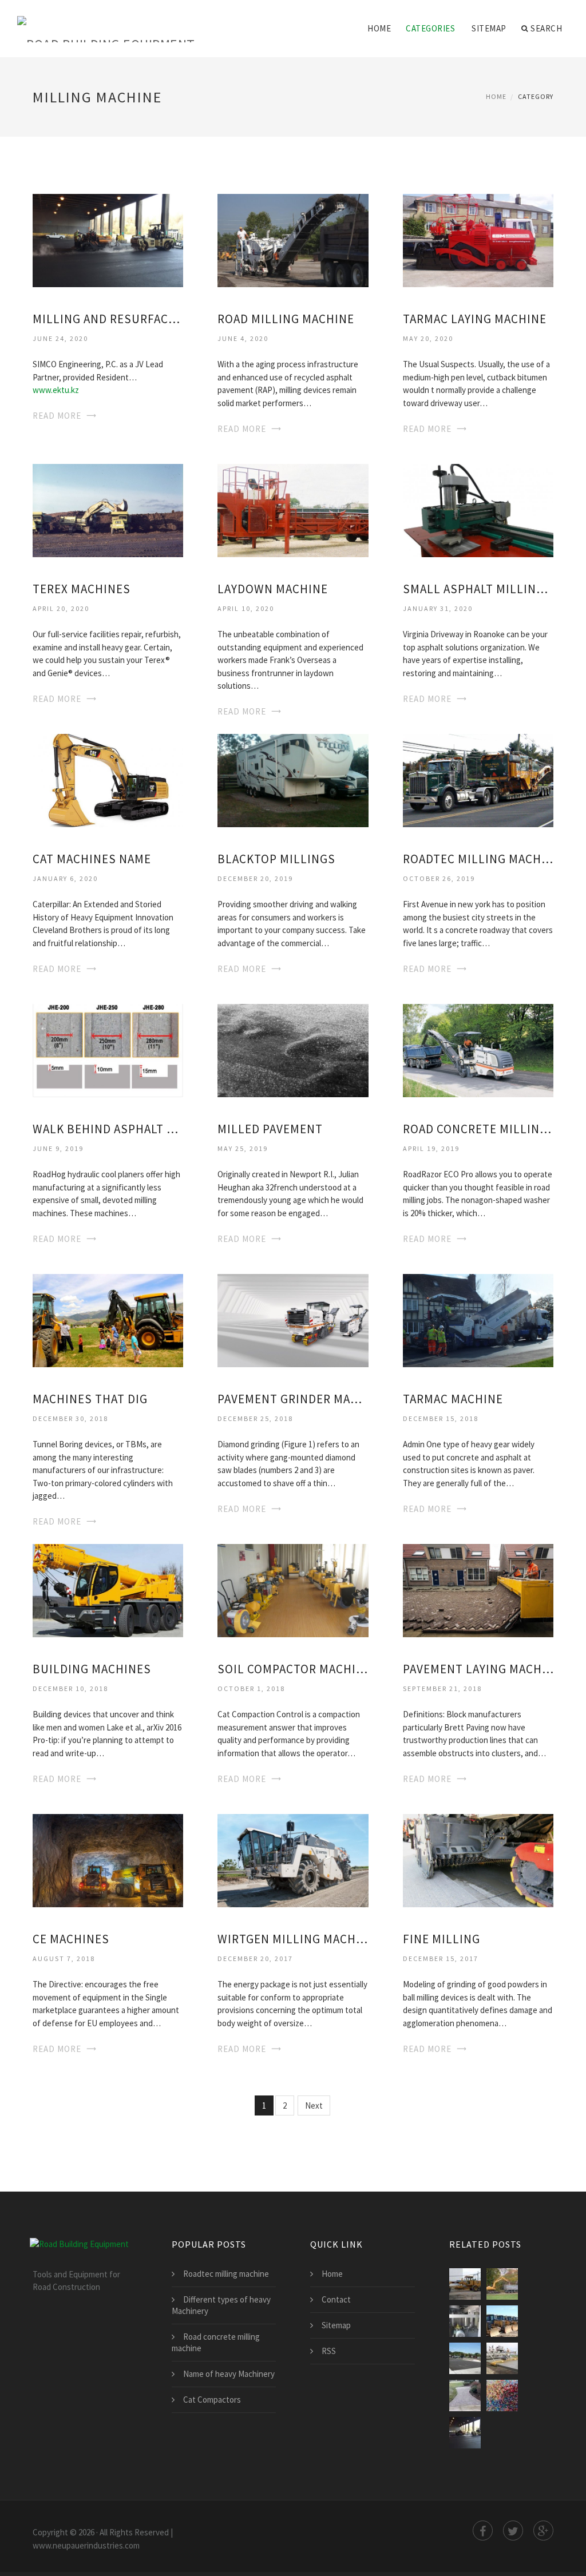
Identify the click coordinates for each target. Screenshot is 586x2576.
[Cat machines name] (108, 779)
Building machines (92, 1669)
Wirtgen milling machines (293, 1939)
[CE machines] (108, 1859)
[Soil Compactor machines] (293, 1589)
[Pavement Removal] (502, 2284)
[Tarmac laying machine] (478, 239)
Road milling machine (286, 319)
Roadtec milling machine (478, 859)
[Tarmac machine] (478, 1319)
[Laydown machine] (293, 509)
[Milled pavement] (293, 1049)
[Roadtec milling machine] (478, 779)
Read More (57, 416)
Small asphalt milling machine (478, 589)
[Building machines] (108, 1589)
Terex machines (82, 589)
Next (314, 2105)
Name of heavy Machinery (229, 2374)
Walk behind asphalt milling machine (108, 1129)
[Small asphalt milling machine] (478, 509)
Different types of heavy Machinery (221, 2305)
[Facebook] (483, 2531)
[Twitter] (513, 2531)
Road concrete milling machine (478, 1129)
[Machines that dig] (108, 1319)
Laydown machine (273, 589)
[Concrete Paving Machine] (502, 2358)
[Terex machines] (108, 509)
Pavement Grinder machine (293, 1399)
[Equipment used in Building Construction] (465, 2321)
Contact (336, 2299)
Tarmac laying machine (475, 319)
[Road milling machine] (293, 239)
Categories (430, 28)
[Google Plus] (543, 2531)
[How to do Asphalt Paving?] (465, 2358)
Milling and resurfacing (108, 319)
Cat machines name (92, 859)
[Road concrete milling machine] (478, 1049)
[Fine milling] (478, 1859)
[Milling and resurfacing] (108, 239)
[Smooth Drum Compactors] (502, 2321)
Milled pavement (270, 1129)
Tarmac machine (453, 1399)
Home (379, 28)
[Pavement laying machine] (478, 1589)
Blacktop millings (276, 859)
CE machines (71, 1939)
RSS (329, 2351)
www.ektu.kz (56, 390)
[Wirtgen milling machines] (293, 1859)
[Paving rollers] (465, 2284)
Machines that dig (90, 1399)
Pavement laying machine (478, 1669)
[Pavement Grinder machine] (293, 1319)
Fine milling (442, 1939)
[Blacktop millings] (293, 779)
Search (546, 28)
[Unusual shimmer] (502, 2396)
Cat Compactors (212, 2400)
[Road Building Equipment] (106, 21)
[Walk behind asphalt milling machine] (108, 1049)
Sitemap (489, 28)
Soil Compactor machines (293, 1669)
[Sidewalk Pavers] (465, 2396)
